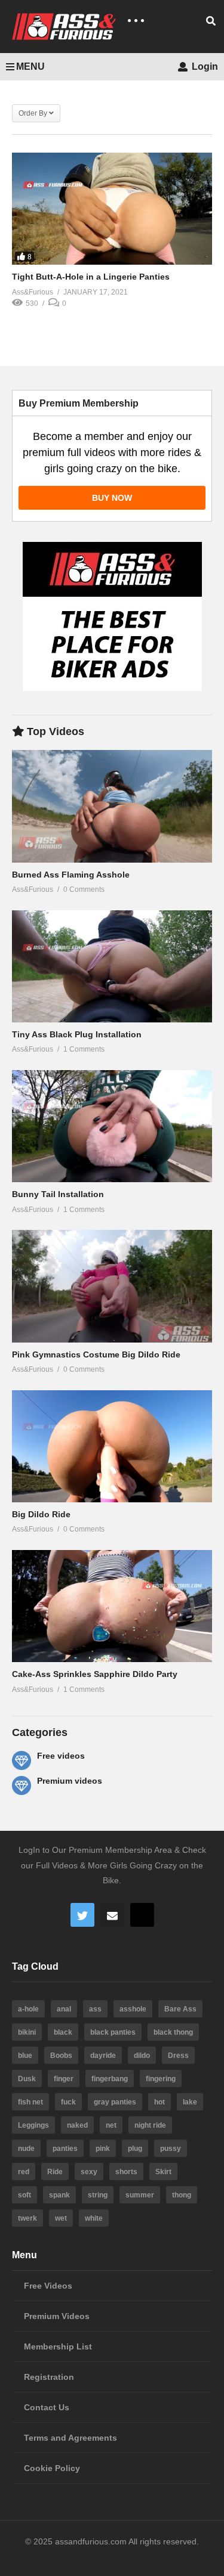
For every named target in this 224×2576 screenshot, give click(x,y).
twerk (27, 2218)
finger (64, 2079)
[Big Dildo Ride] (112, 1446)
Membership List (58, 2346)
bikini (27, 2032)
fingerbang (110, 2079)
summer (140, 2195)
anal (64, 2009)
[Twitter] (82, 1915)
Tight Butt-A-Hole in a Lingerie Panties (91, 277)
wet (61, 2218)
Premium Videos (57, 2316)
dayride (103, 2056)
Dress (178, 2056)
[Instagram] (142, 1915)
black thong (173, 2032)
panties (65, 2149)
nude (26, 2149)
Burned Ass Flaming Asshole (71, 875)
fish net (30, 2102)
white (94, 2218)
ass (95, 2009)
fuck (68, 2102)
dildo (142, 2056)
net (111, 2125)
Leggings (33, 2125)
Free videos (61, 1756)
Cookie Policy (52, 2468)
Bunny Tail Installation (58, 1194)
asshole (133, 2009)
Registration (49, 2377)
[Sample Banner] (112, 688)
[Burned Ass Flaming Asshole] (112, 806)
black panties (113, 2032)
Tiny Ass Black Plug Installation (77, 1034)
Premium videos (70, 1781)
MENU (30, 66)
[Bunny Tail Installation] (112, 1126)
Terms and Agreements (70, 2438)
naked (77, 2125)
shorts (126, 2172)
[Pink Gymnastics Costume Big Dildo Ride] (112, 1286)
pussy (171, 2149)
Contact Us (47, 2407)
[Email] (112, 1915)
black (63, 2032)
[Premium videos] (22, 1785)
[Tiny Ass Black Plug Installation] (112, 966)
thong (182, 2195)
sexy (89, 2172)
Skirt (163, 2172)
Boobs (61, 2056)
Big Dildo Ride (41, 1514)
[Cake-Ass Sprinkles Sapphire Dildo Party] (112, 1606)
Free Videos (48, 2286)
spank (59, 2195)
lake (190, 2102)
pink (103, 2149)
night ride (150, 2125)
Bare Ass (180, 2009)
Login (204, 66)
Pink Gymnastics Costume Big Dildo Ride (96, 1354)
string (98, 2195)
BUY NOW (112, 498)
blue (25, 2056)
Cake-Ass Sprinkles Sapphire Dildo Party (95, 1674)
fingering (161, 2079)
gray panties (115, 2102)
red (24, 2172)
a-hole (28, 2009)
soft (24, 2195)
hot (159, 2102)
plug (135, 2149)
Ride (55, 2172)
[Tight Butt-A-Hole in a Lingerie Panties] (112, 209)
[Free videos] (22, 1760)
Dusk (27, 2079)
